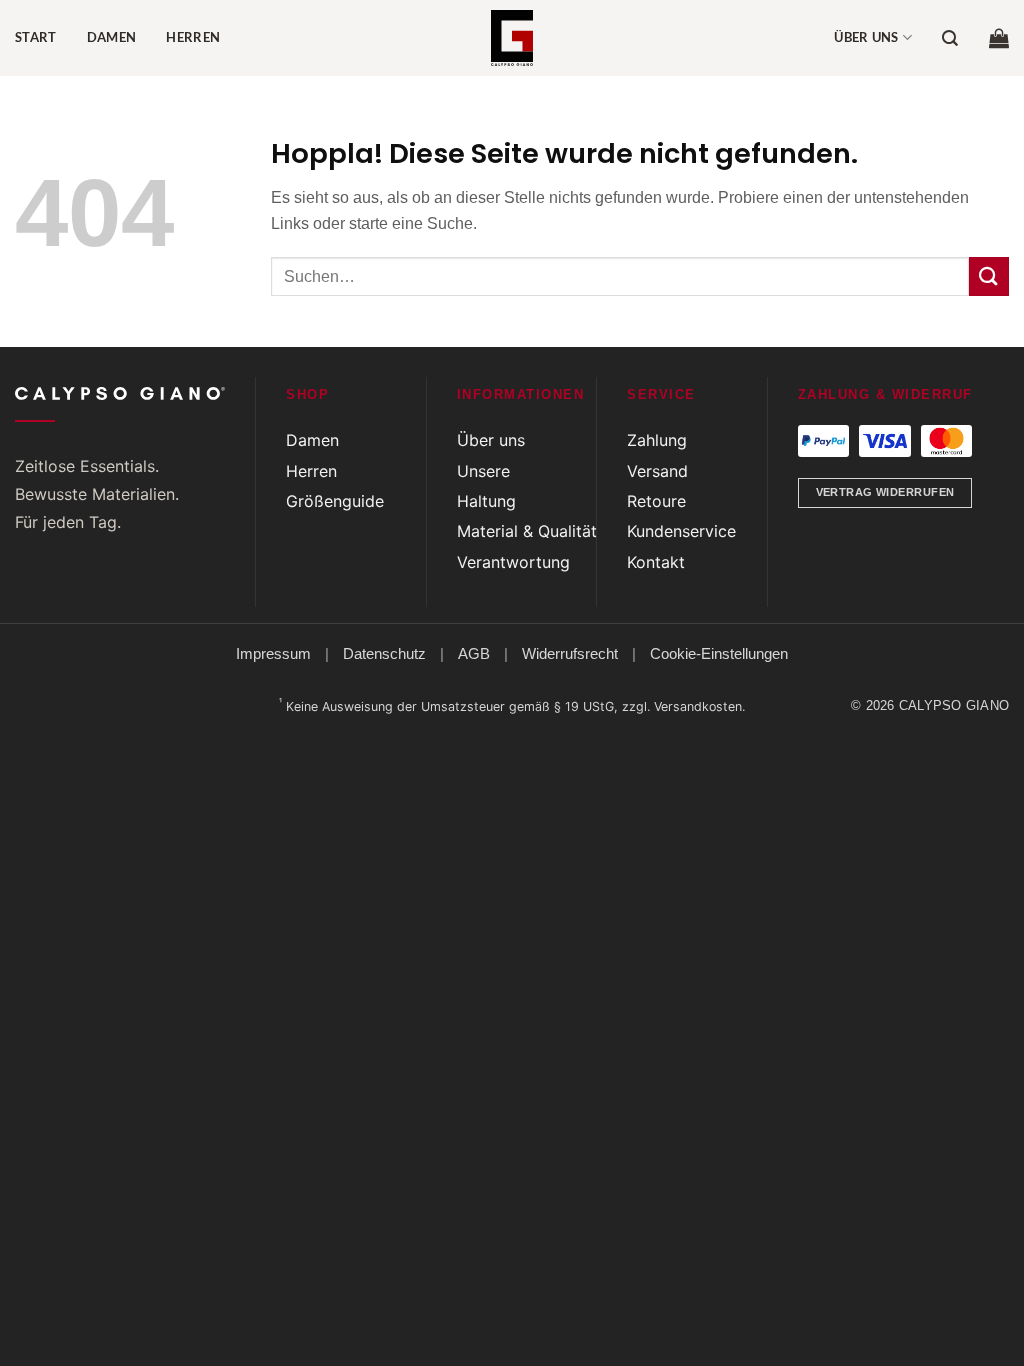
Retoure (656, 501)
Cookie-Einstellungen (719, 653)
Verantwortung (513, 562)
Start (36, 37)
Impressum (273, 653)
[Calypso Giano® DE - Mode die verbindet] (512, 38)
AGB (474, 653)
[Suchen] (950, 38)
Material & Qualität (527, 531)
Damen (112, 37)
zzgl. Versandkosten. (683, 706)
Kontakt (656, 562)
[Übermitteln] (989, 276)
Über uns (866, 37)
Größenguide (335, 501)
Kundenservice (681, 531)
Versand (657, 471)
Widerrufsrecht (570, 653)
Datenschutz (384, 653)
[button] (999, 38)
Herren (193, 37)
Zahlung (657, 440)
